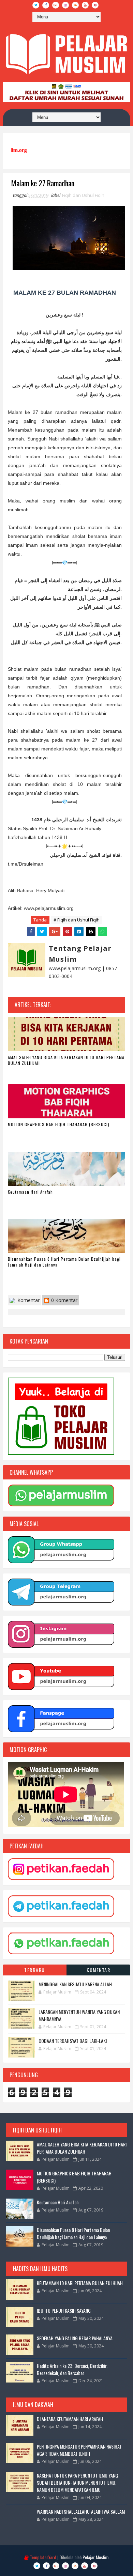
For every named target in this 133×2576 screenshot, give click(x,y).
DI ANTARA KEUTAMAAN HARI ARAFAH (70, 2419)
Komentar (28, 1300)
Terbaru (35, 1970)
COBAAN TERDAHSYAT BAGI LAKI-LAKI (73, 2041)
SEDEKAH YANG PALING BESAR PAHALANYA (75, 2338)
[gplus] (56, 5)
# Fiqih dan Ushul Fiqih (77, 920)
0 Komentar (64, 1300)
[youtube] (85, 5)
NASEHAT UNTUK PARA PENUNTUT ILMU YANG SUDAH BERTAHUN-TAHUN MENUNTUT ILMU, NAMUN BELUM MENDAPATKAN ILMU (77, 2482)
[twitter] (36, 5)
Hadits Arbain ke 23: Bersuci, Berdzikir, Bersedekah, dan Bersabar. (72, 2369)
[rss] (75, 5)
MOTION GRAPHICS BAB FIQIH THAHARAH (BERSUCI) (59, 1124)
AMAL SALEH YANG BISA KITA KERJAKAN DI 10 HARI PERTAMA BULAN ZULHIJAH (66, 1060)
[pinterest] (95, 5)
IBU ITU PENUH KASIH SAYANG (64, 2310)
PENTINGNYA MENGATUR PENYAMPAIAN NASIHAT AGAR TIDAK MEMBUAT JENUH (79, 2450)
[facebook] (46, 5)
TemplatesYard (43, 2557)
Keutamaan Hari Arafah (30, 1192)
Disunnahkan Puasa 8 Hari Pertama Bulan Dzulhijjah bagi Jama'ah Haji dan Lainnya (64, 1262)
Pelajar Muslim (95, 2557)
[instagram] (65, 5)
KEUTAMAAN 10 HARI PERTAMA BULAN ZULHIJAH (80, 2283)
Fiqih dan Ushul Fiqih (83, 195)
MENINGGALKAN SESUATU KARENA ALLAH (75, 1984)
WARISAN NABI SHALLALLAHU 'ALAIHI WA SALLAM (81, 2511)
